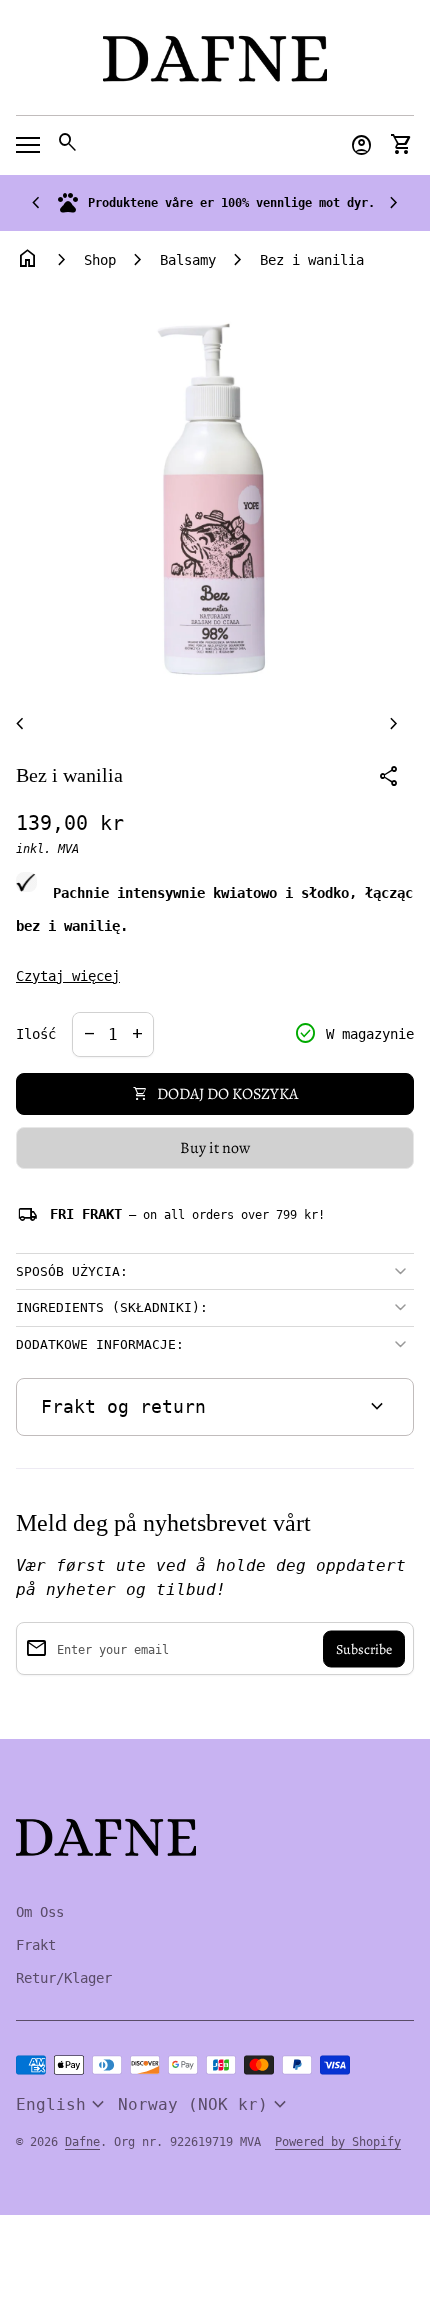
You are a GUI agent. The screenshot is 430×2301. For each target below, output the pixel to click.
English (63, 2105)
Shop (100, 260)
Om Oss (40, 1912)
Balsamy (188, 260)
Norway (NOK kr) (205, 2105)
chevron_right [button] (394, 203)
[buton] (63, 2105)
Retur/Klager (64, 1978)
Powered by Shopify (338, 2142)
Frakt (36, 1945)
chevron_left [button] (36, 203)
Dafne (82, 2142)
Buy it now (215, 1148)
